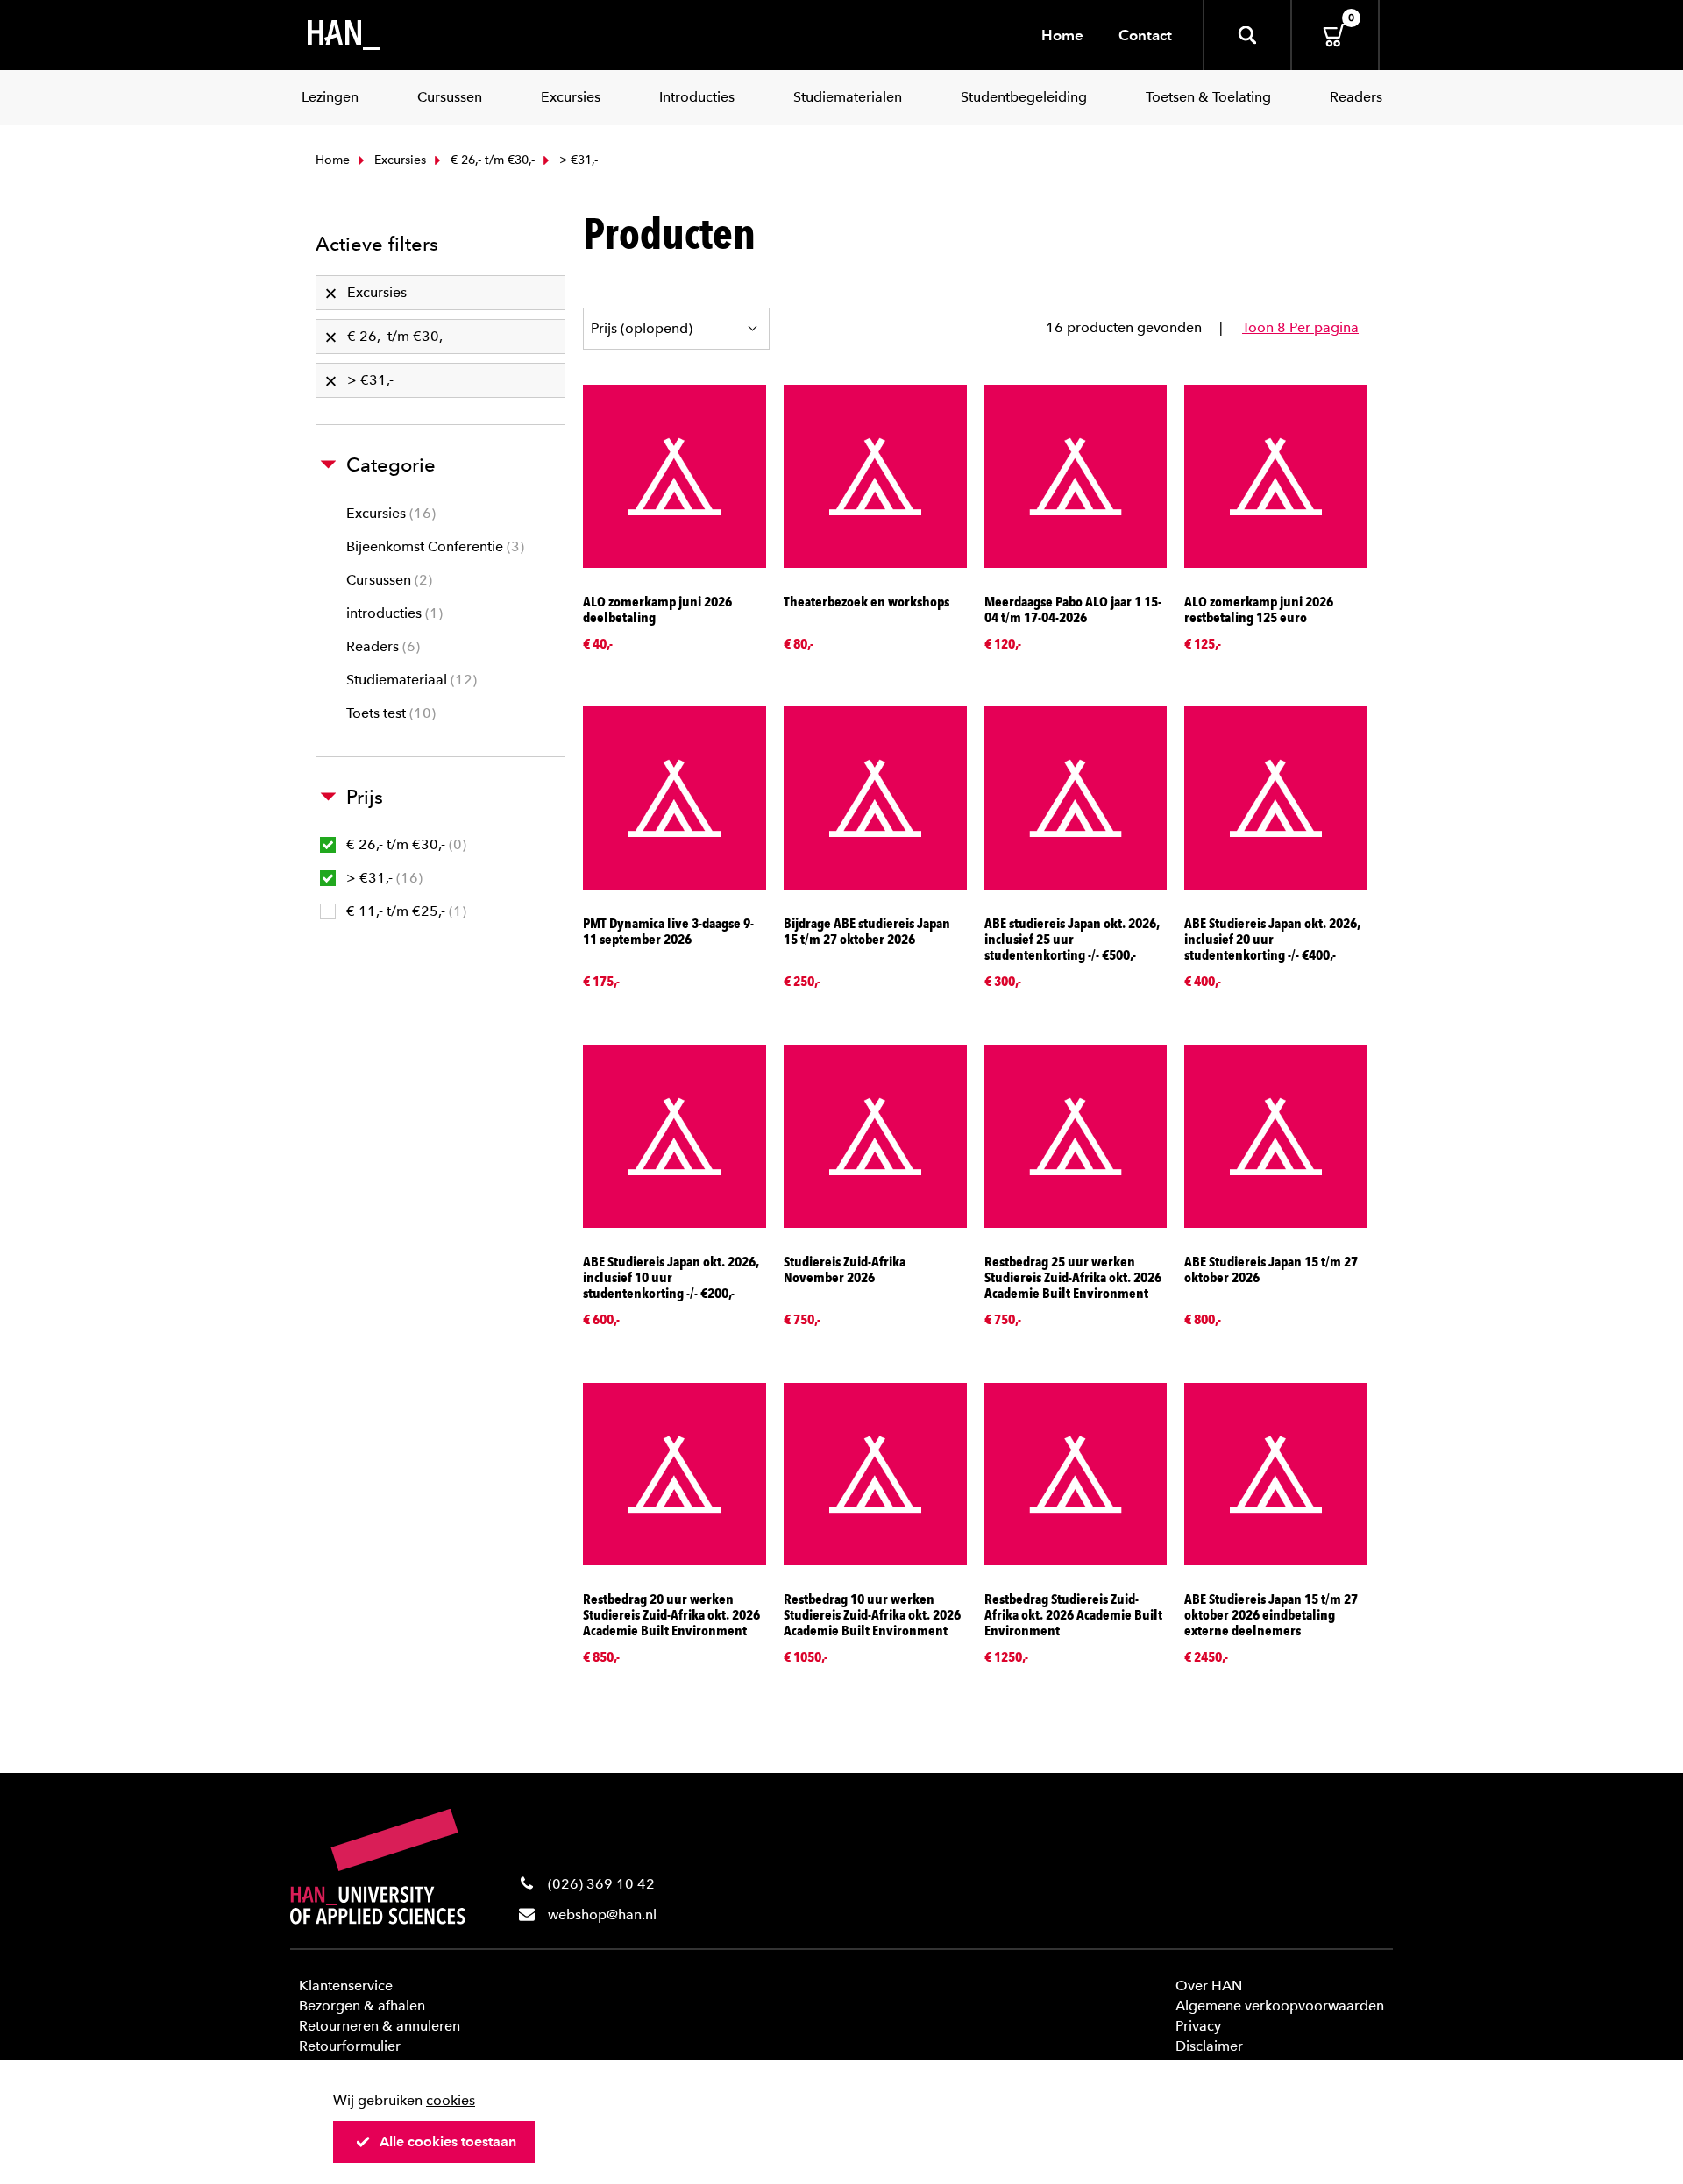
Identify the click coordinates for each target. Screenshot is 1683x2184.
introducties (392, 613)
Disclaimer (1209, 2046)
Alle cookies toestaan (448, 2141)
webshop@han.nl (602, 1915)
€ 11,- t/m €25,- (404, 911)
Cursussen (387, 580)
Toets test (389, 713)
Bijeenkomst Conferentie (433, 546)
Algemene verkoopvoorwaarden (1280, 2006)
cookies (451, 2100)
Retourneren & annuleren (380, 2026)
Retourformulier (350, 2046)
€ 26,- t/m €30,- (491, 160)
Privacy (1198, 2026)
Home (1062, 35)
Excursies (398, 160)
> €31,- (382, 878)
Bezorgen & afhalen (362, 2006)
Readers (381, 646)
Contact (1145, 35)
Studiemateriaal (409, 680)
